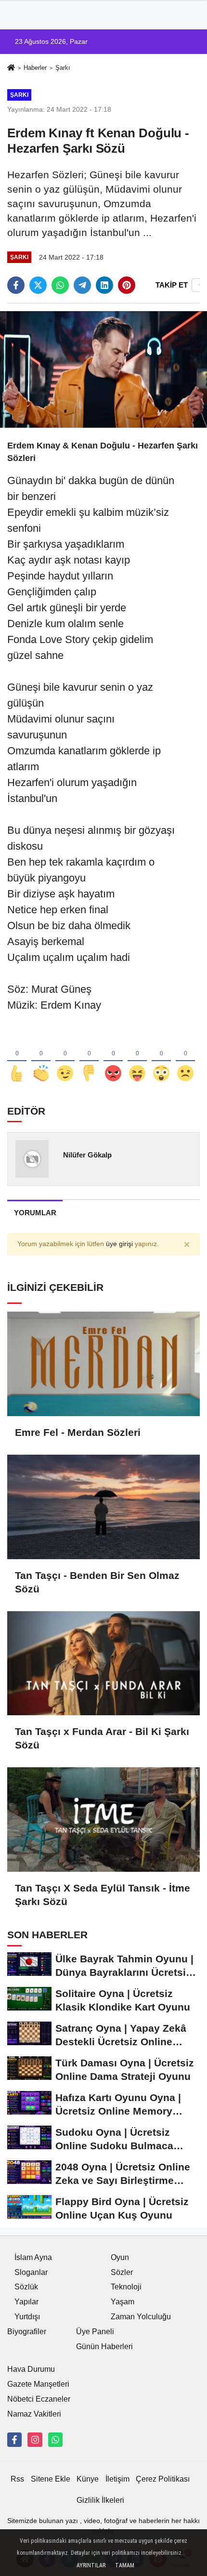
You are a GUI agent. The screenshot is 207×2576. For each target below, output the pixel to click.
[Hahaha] (137, 1058)
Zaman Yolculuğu (141, 2317)
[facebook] (16, 285)
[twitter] (38, 285)
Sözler (122, 2272)
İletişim (117, 2479)
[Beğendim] (17, 1058)
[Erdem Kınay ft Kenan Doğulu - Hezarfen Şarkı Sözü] (103, 369)
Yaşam (123, 2302)
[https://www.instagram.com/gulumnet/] (35, 2440)
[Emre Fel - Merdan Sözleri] (103, 1364)
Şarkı (63, 68)
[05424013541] (55, 2440)
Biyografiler (27, 2332)
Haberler (35, 68)
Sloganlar (31, 2272)
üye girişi (119, 1244)
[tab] (35, 1213)
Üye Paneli (95, 2332)
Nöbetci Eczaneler (39, 2399)
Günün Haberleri (104, 2346)
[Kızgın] (113, 1058)
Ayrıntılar (91, 2565)
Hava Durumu (31, 2369)
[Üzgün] (185, 1058)
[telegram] (82, 285)
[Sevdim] (65, 1058)
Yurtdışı (27, 2317)
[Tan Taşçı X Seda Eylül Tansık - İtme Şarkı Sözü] (103, 1820)
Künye (88, 2479)
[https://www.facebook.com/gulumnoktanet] (14, 2440)
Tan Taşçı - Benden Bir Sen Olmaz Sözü (97, 1582)
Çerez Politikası (163, 2479)
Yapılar (26, 2302)
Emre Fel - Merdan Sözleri (78, 1432)
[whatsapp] (60, 285)
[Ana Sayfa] (11, 69)
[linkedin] (104, 285)
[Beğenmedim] (89, 1058)
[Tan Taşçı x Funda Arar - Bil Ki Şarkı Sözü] (103, 1663)
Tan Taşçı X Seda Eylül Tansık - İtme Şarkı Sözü (103, 1895)
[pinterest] (127, 285)
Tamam (125, 2565)
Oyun (120, 2257)
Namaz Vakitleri (34, 2414)
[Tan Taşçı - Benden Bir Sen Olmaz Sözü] (103, 1507)
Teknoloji (126, 2287)
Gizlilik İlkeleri (100, 2500)
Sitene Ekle (51, 2479)
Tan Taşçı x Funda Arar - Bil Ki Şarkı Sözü (102, 1738)
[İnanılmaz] (161, 1058)
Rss (17, 2479)
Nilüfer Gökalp (87, 1155)
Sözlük (26, 2287)
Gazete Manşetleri (38, 2384)
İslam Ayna (33, 2257)
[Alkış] (41, 1058)
